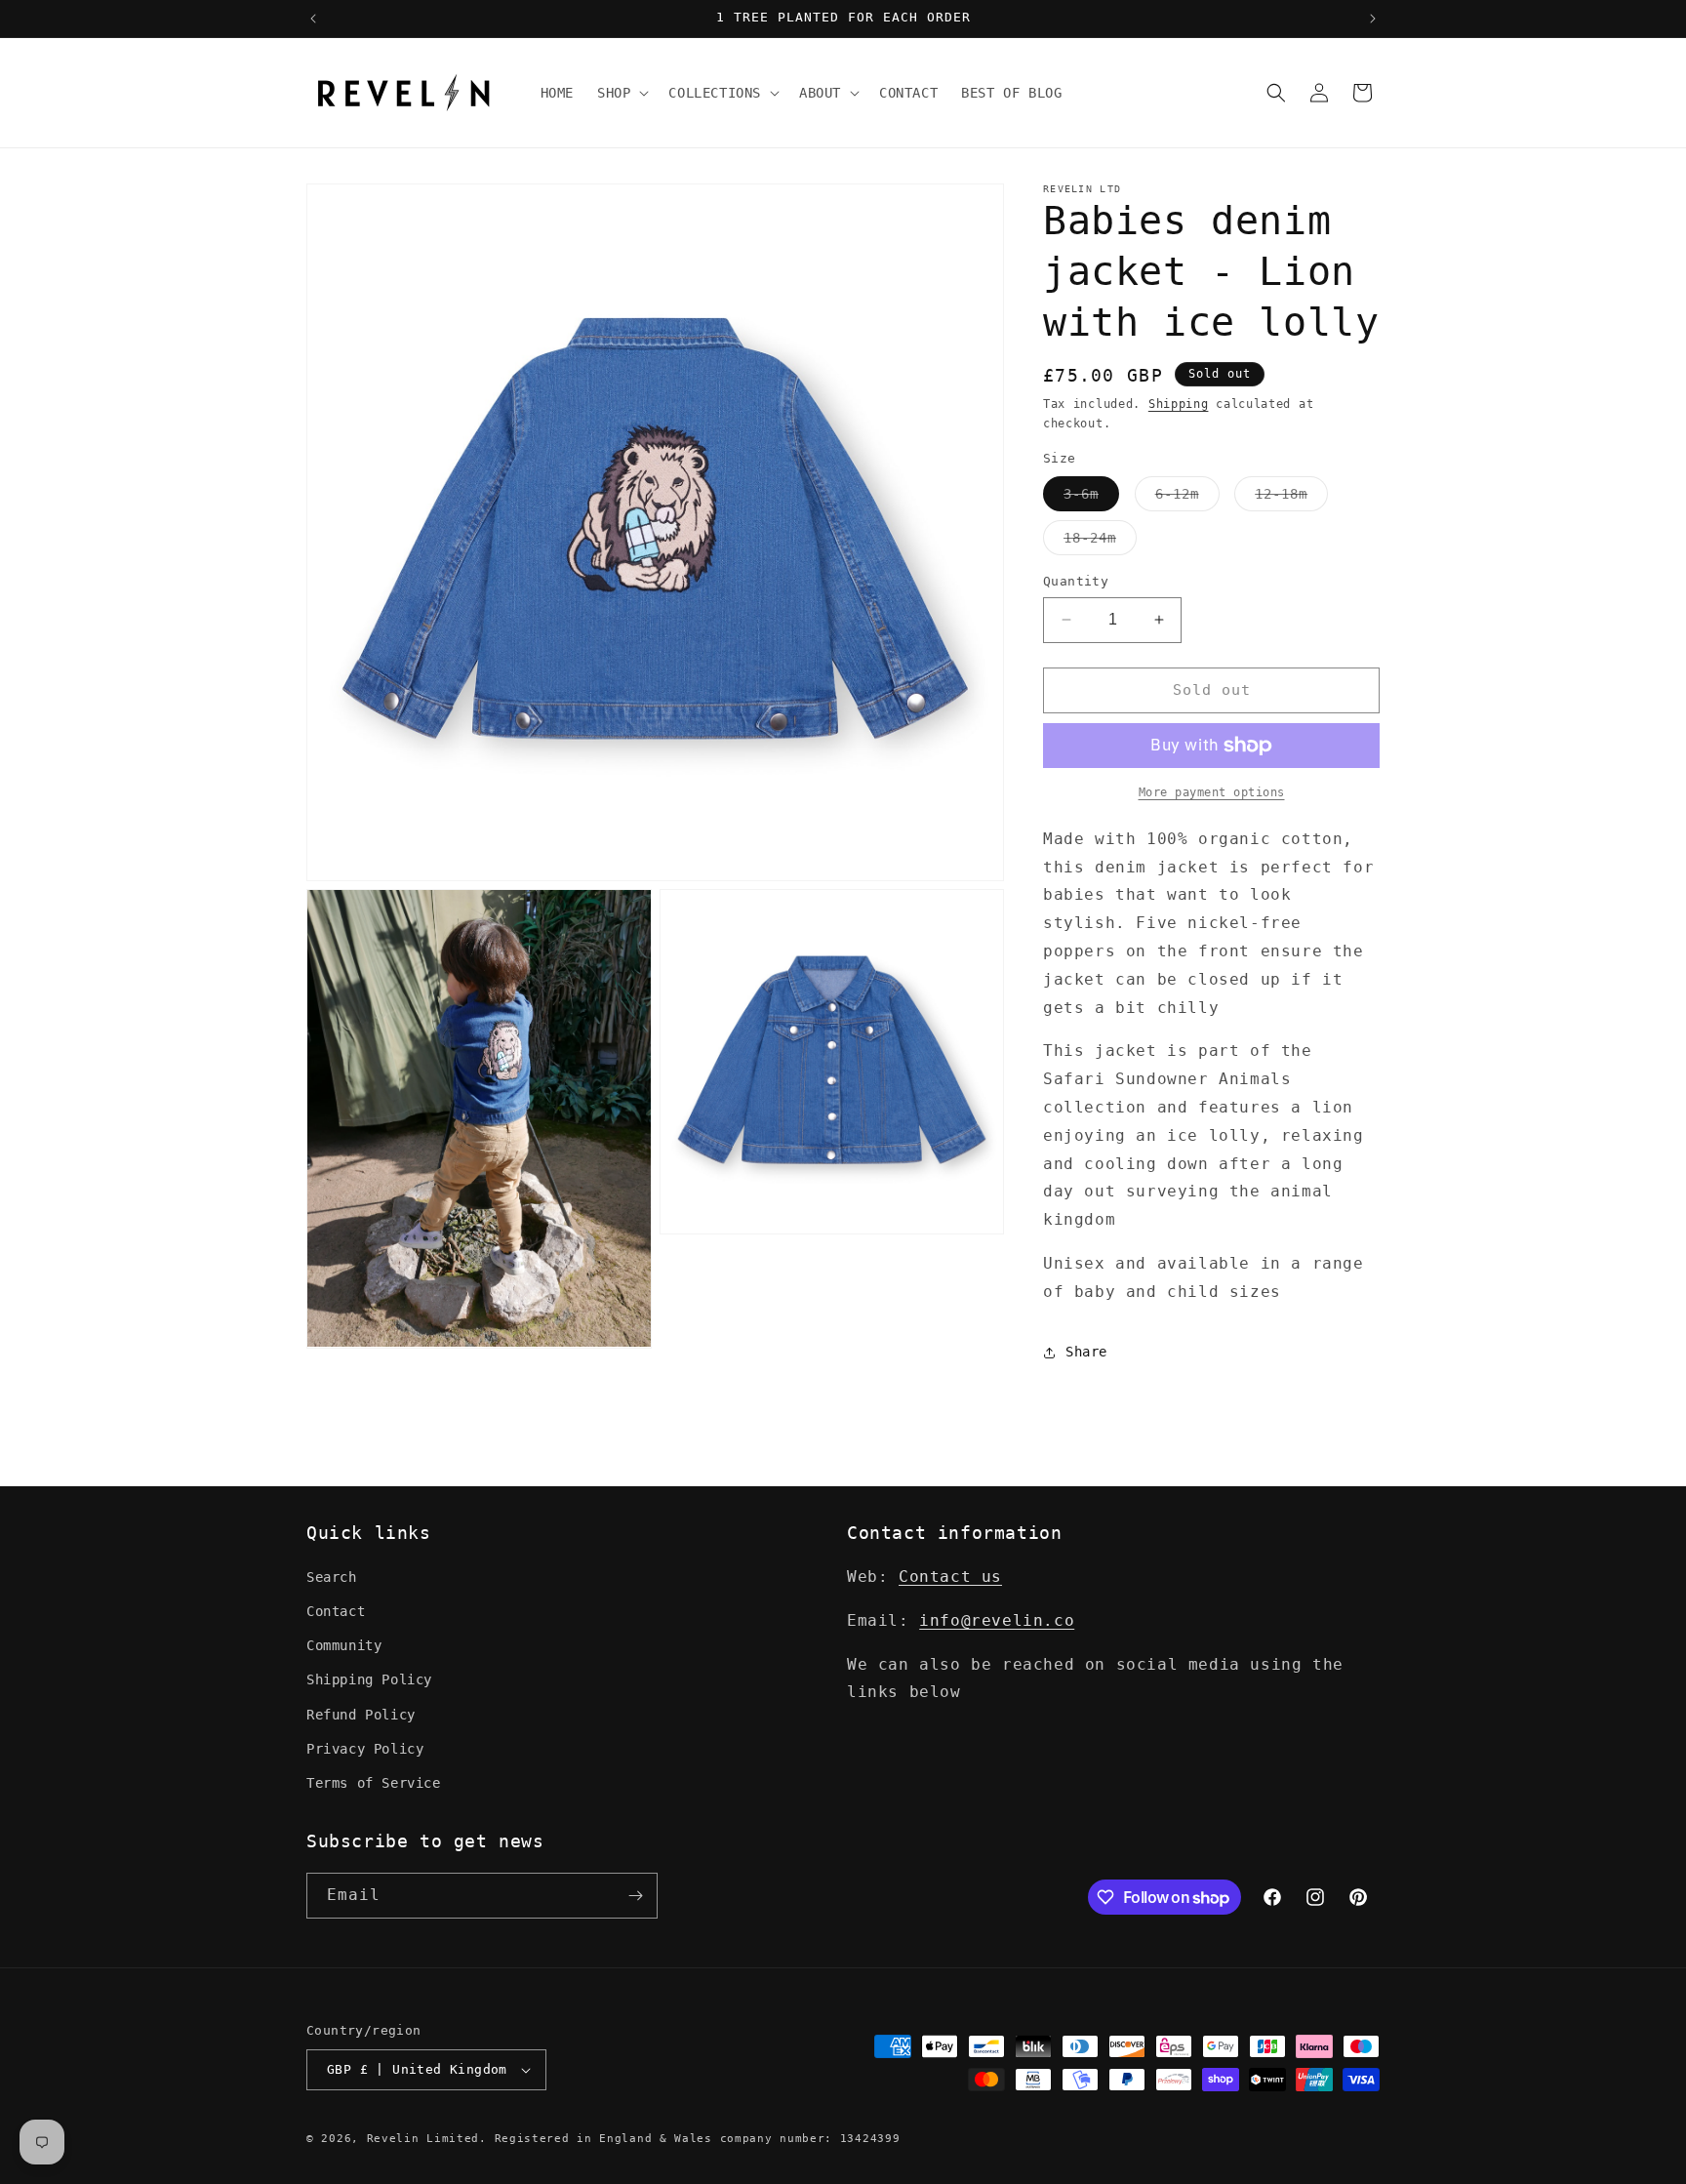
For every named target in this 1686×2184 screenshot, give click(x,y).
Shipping (1179, 404)
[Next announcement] (1373, 19)
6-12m (1187, 498)
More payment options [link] (1212, 792)
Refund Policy (361, 1715)
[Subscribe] (635, 1896)
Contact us (950, 1577)
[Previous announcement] (313, 19)
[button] (621, 93)
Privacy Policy (365, 1749)
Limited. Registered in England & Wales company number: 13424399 (663, 2139)
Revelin (393, 2139)
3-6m (1091, 498)
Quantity (1076, 581)
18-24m (1100, 542)
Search (332, 1577)
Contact (336, 1611)
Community (344, 1645)
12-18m (1291, 498)
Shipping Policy (369, 1680)
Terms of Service (374, 1783)
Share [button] (1086, 1352)
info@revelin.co (997, 1620)
